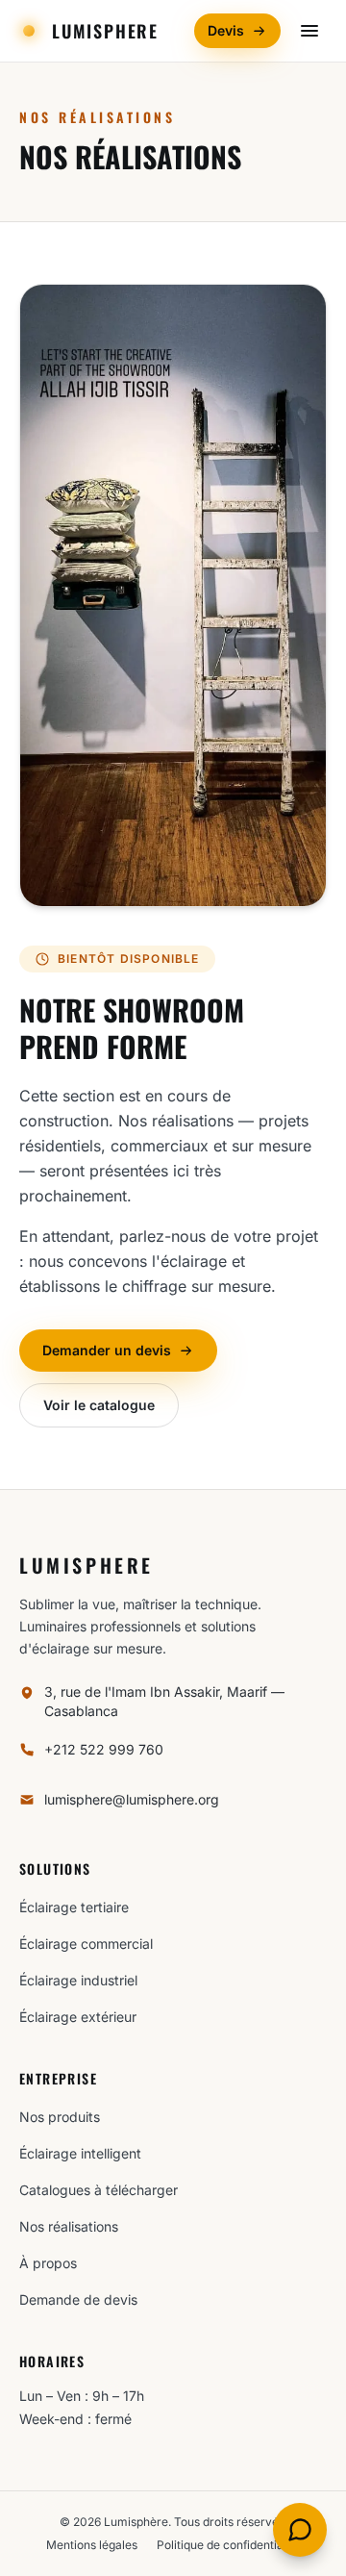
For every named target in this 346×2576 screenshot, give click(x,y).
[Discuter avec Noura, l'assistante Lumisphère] (300, 2530)
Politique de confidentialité (228, 2545)
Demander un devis (107, 1350)
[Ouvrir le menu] (309, 31)
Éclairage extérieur (78, 2017)
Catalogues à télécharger (99, 2190)
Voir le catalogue (99, 1405)
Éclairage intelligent (80, 2153)
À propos (48, 2263)
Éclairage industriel (78, 1980)
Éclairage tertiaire (74, 1907)
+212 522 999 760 (104, 1749)
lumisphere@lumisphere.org (132, 1799)
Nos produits (60, 2117)
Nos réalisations (69, 2226)
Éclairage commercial (86, 1944)
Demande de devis (78, 2299)
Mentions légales (92, 2545)
